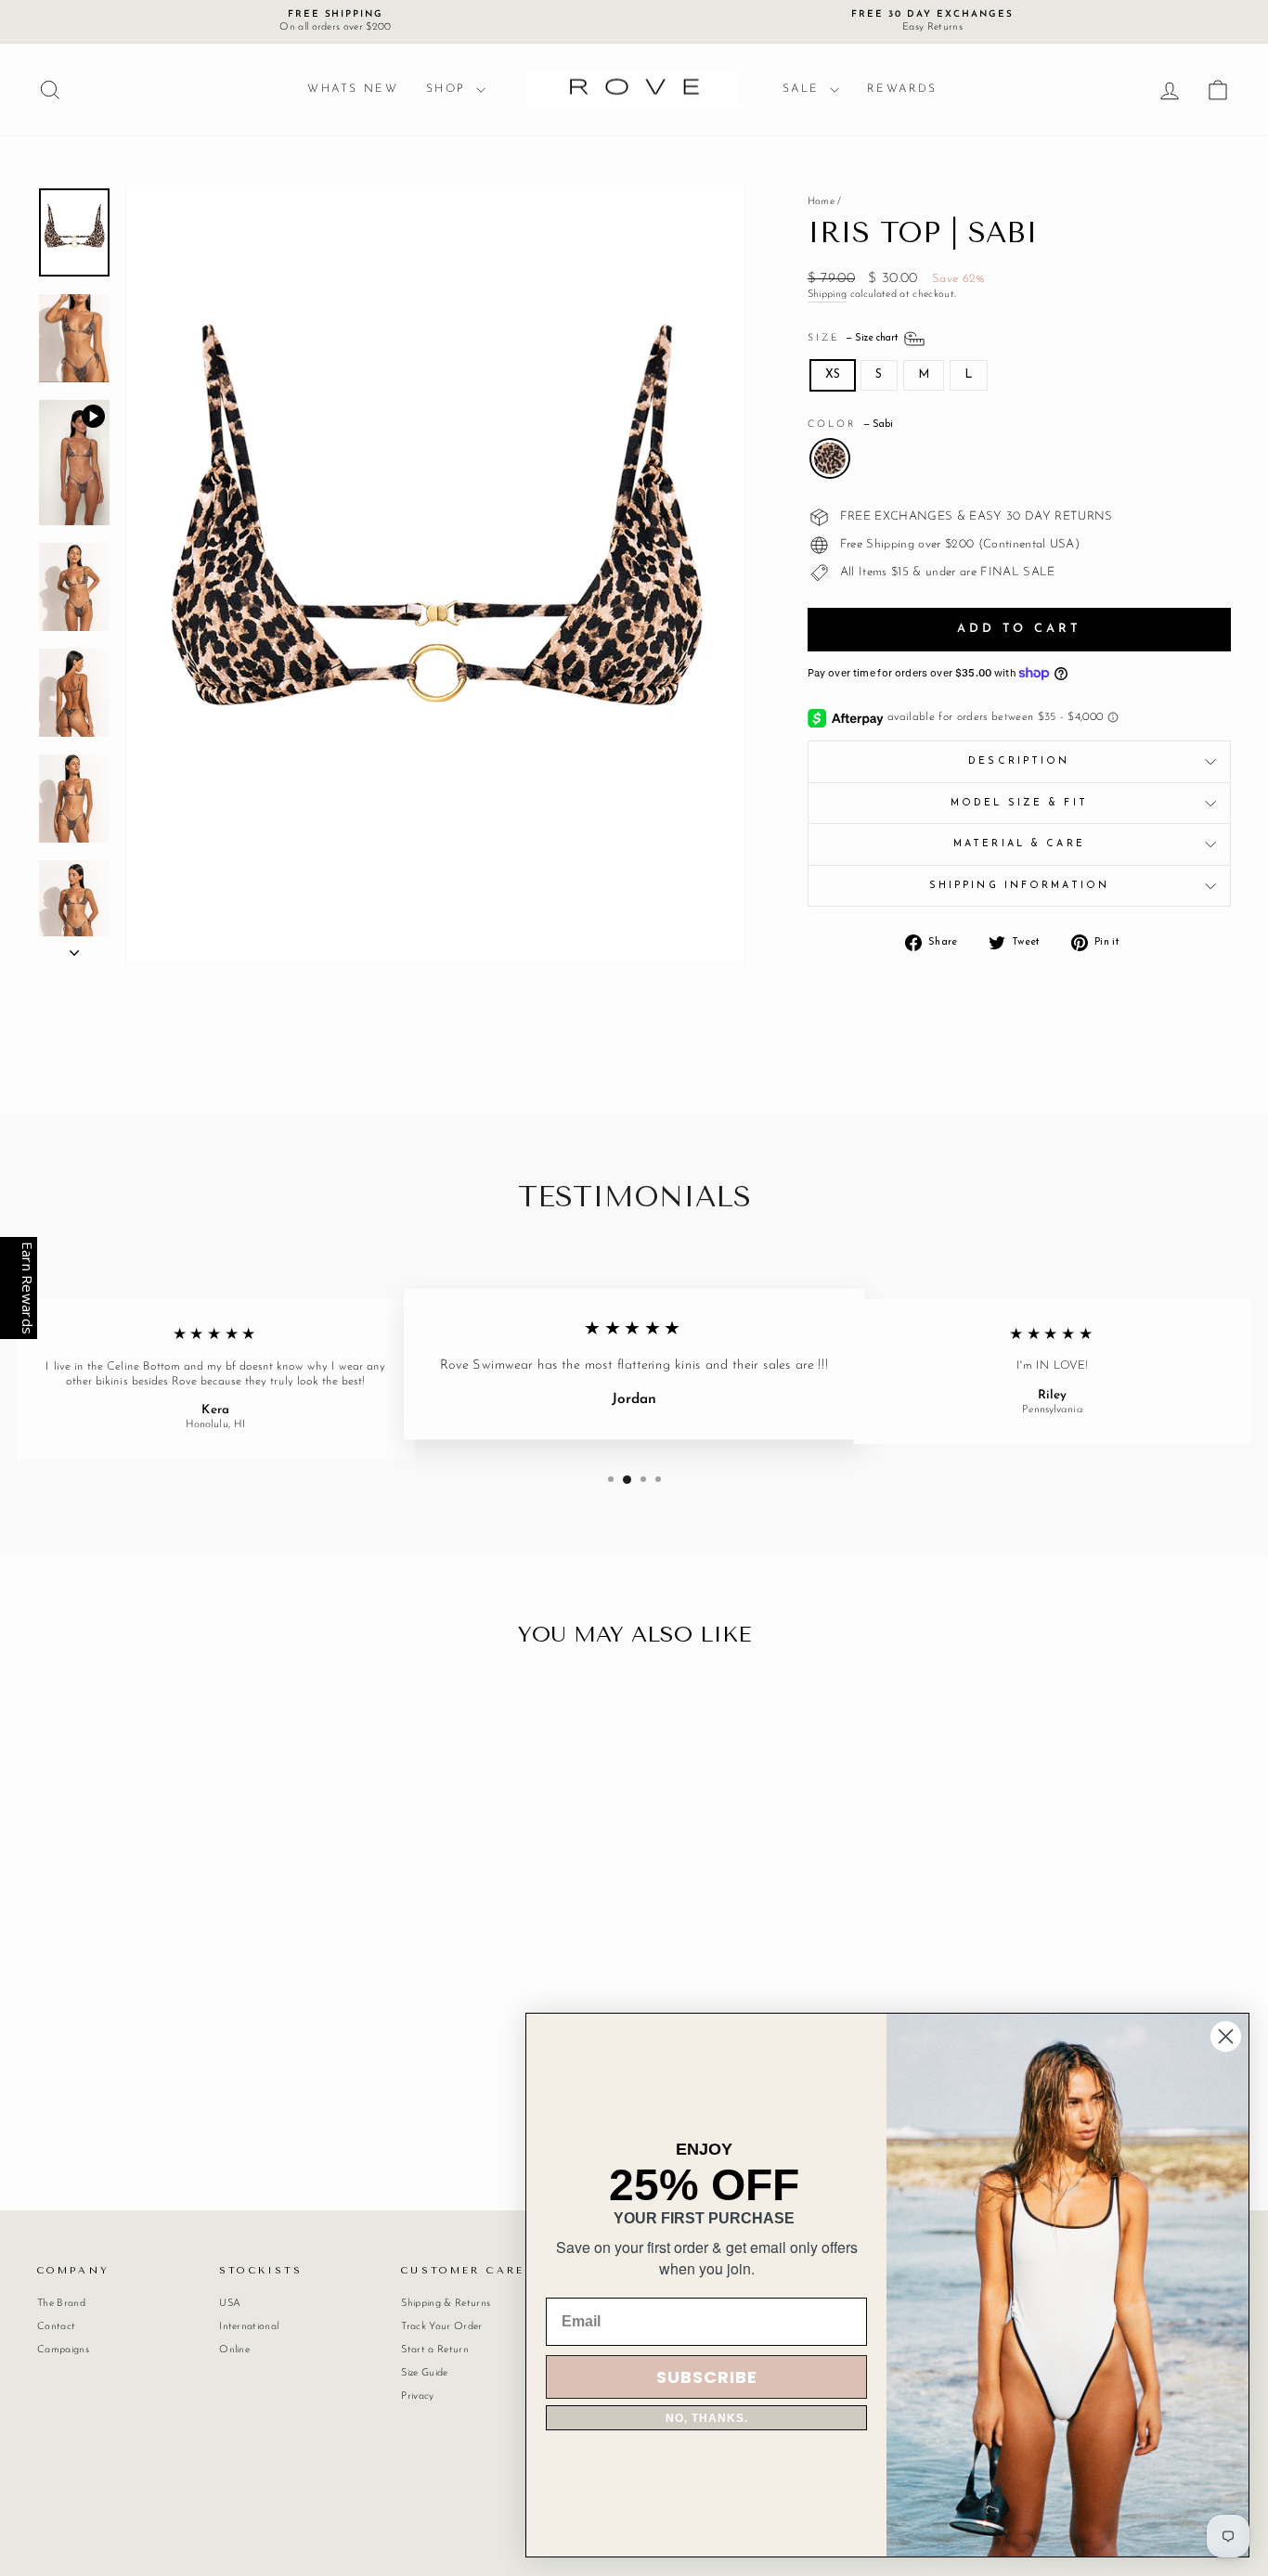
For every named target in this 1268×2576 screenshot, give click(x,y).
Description (1019, 761)
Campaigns (63, 2350)
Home (821, 202)
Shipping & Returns (446, 2304)
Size (855, 338)
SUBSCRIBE (707, 2377)
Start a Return (435, 2350)
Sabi (830, 458)
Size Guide (424, 2373)
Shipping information (1019, 886)
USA (230, 2304)
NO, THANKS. (707, 2418)
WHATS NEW (353, 89)
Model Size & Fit (1019, 803)
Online (234, 2350)
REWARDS (902, 89)
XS (833, 374)
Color (850, 425)
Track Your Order (441, 2327)
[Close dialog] (1226, 2036)
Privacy (417, 2396)
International (249, 2327)
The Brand (61, 2304)
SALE (804, 89)
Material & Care (1019, 844)
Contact (56, 2327)
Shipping (828, 295)
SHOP (449, 89)
